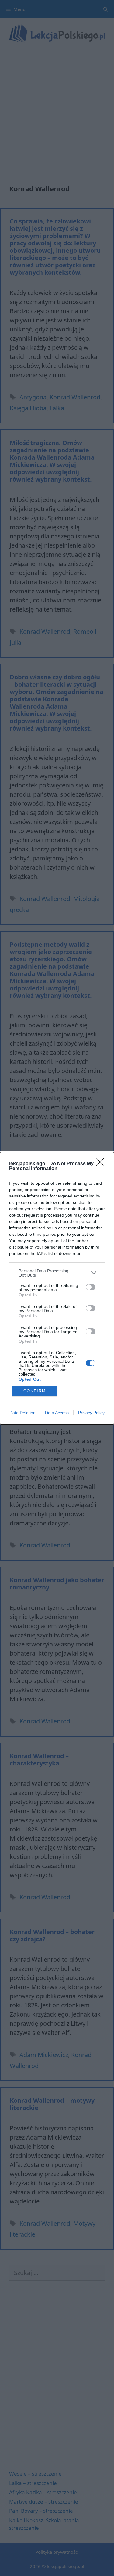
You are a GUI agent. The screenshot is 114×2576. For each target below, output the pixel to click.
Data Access (57, 1413)
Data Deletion (22, 1413)
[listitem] (57, 1273)
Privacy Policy (91, 1413)
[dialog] (57, 1288)
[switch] (91, 1287)
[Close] (102, 1164)
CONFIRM (35, 1391)
